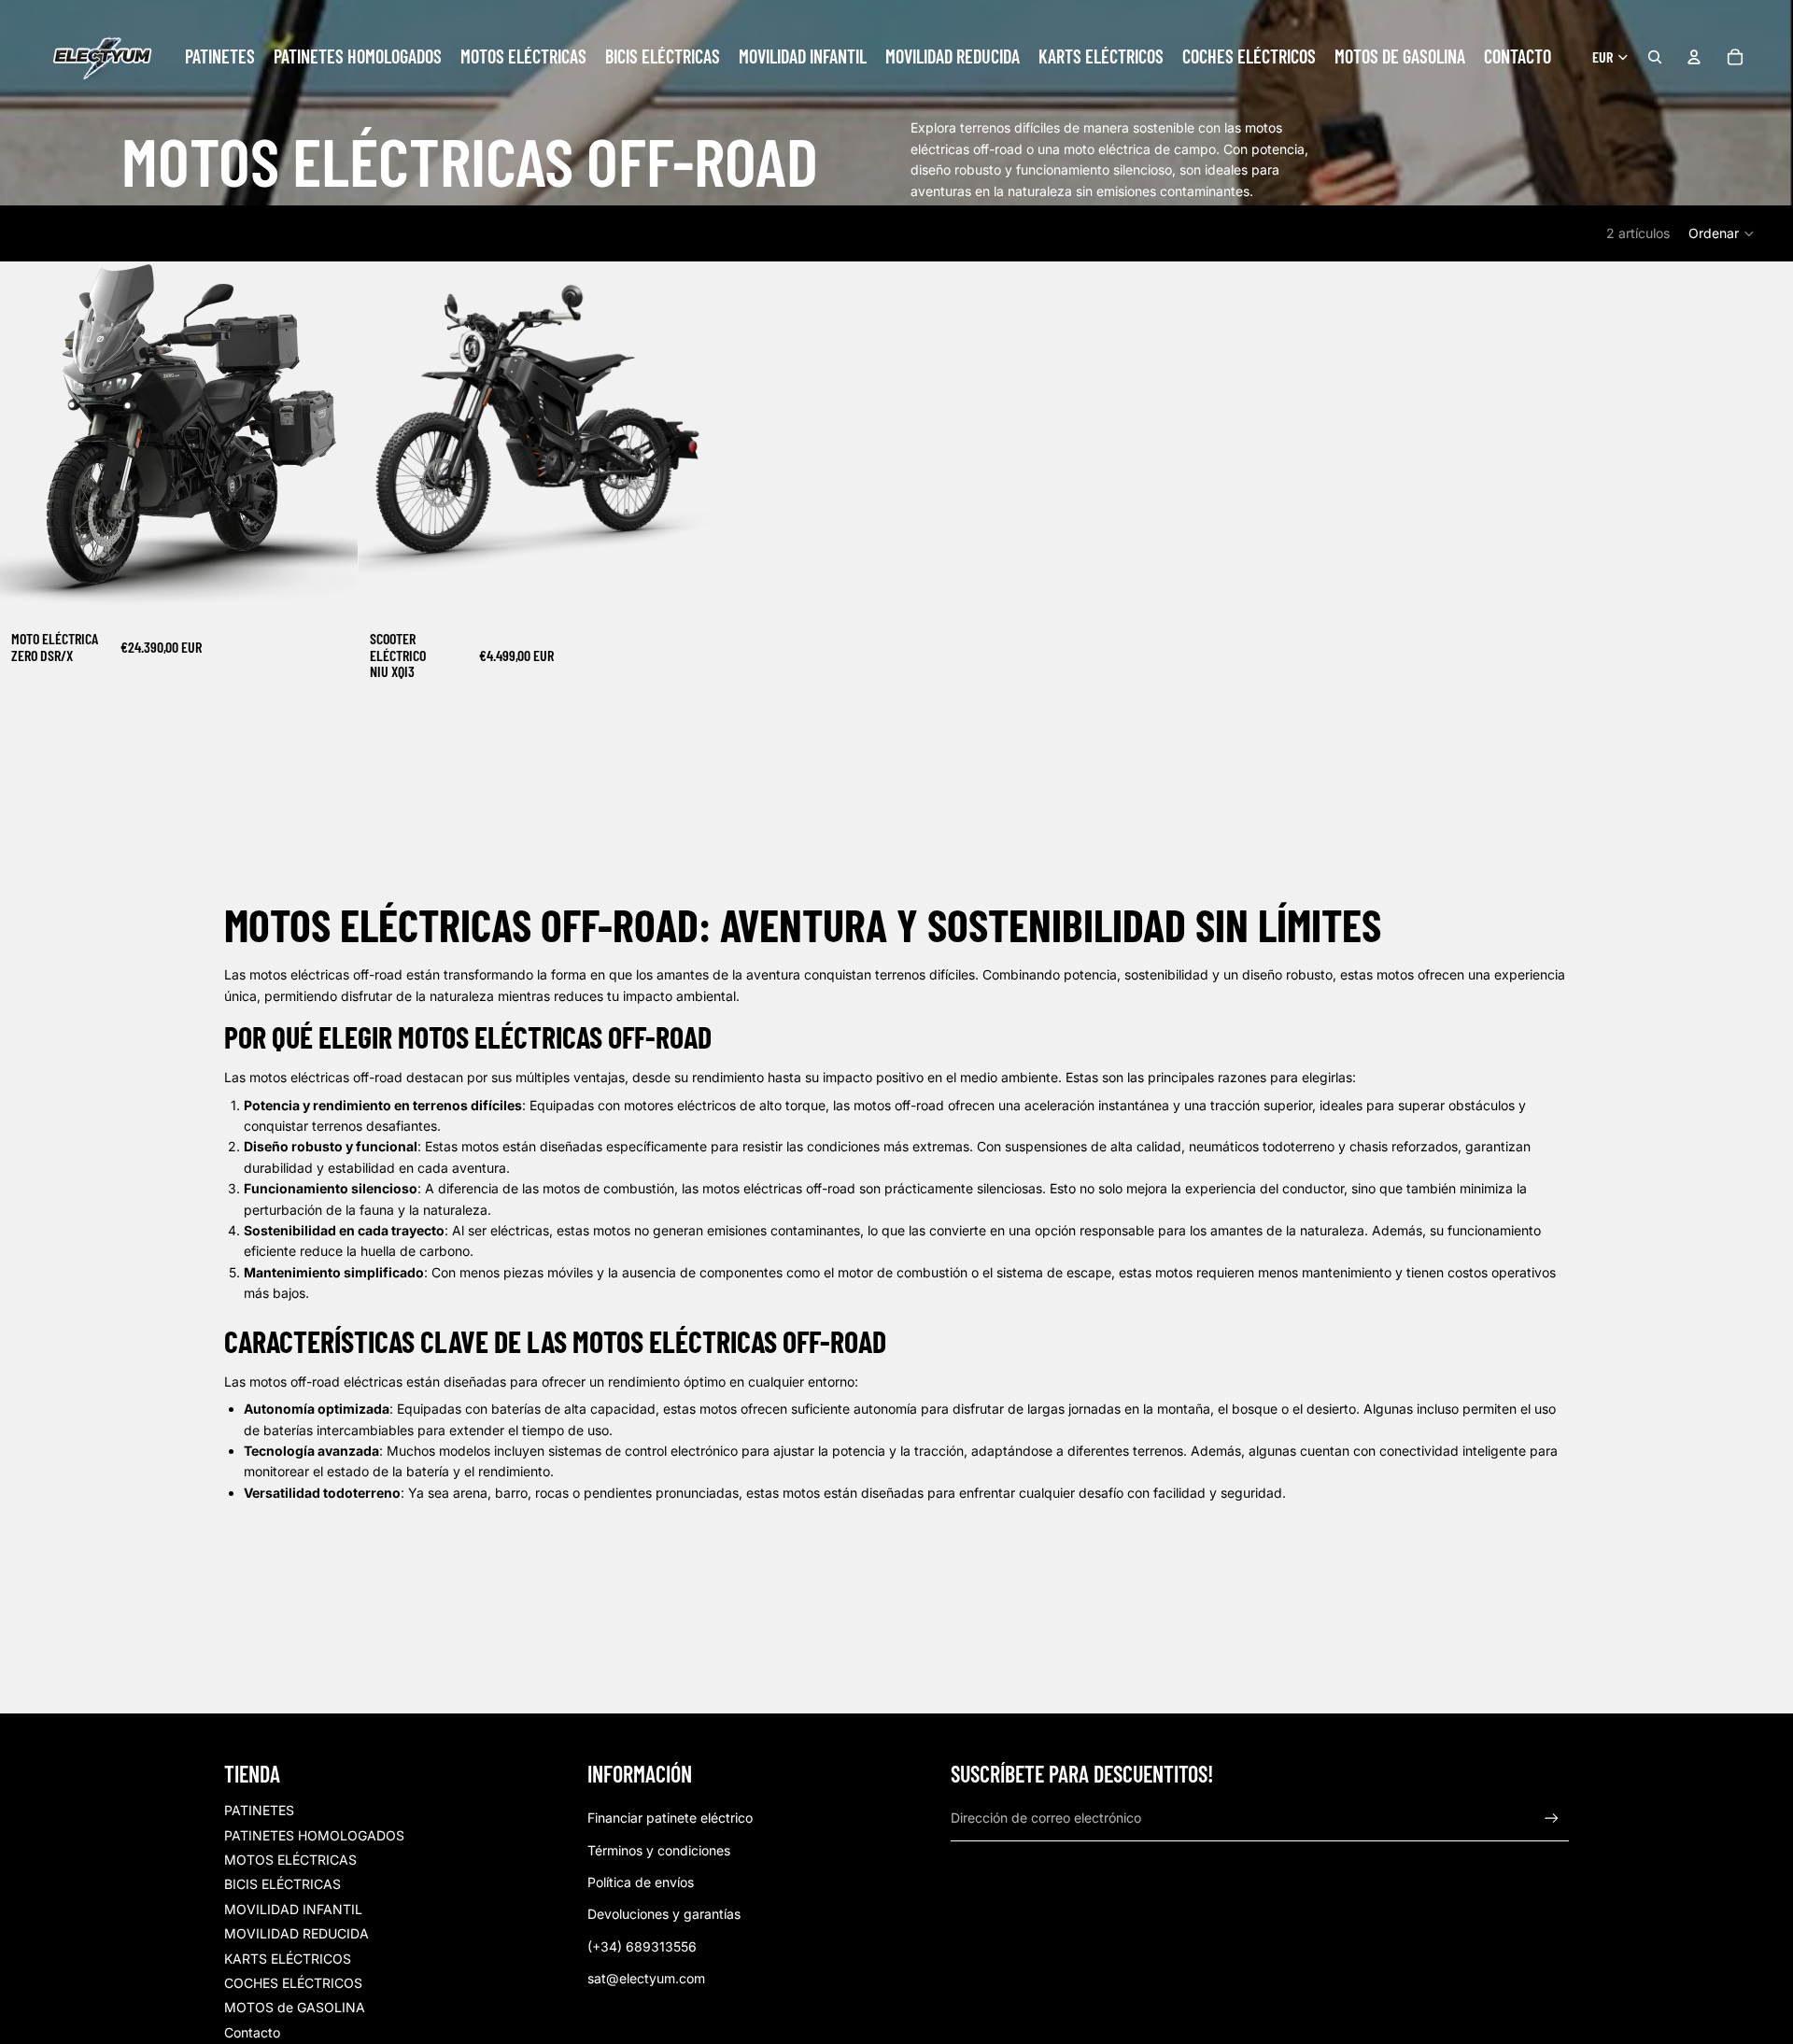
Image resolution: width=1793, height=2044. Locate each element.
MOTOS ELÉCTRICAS (290, 1860)
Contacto (252, 2032)
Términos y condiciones (659, 1850)
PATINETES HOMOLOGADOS (314, 1835)
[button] (1722, 233)
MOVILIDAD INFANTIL (293, 1909)
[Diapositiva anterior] (28, 441)
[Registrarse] (1552, 1818)
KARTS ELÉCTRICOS (288, 1959)
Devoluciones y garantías (664, 1914)
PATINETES (259, 1810)
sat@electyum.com (646, 1978)
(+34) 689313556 (642, 1946)
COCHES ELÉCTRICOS (293, 1983)
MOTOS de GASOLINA (295, 2007)
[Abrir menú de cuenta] (1694, 57)
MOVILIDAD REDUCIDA (296, 1933)
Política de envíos (641, 1882)
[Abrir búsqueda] (1655, 57)
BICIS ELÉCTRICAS (282, 1884)
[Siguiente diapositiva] (330, 441)
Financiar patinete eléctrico (670, 1818)
